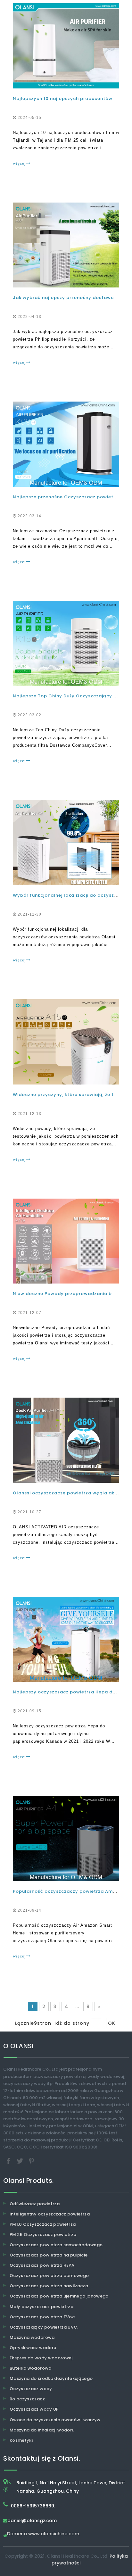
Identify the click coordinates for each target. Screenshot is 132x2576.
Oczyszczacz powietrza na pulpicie (49, 2255)
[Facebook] (9, 2161)
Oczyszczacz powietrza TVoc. (43, 2317)
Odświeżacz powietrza (35, 2204)
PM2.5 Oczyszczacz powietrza (43, 2235)
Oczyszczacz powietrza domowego (49, 2276)
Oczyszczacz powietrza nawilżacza (49, 2286)
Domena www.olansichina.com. (44, 2534)
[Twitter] (21, 2161)
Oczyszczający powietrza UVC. (44, 2327)
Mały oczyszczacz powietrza (41, 2307)
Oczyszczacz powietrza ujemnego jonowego (59, 2296)
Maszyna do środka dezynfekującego (51, 2378)
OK (112, 2023)
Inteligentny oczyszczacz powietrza (50, 2214)
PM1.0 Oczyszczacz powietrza (43, 2224)
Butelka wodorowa (31, 2368)
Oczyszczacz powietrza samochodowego (56, 2245)
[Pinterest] (31, 2161)
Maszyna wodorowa (32, 2337)
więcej (19, 163)
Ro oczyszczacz (27, 2399)
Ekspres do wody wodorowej (41, 2358)
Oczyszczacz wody (31, 2389)
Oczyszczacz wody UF (34, 2409)
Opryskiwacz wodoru (33, 2348)
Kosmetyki (21, 2440)
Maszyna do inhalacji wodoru (42, 2430)
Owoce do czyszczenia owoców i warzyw (55, 2420)
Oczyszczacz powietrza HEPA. (42, 2265)
